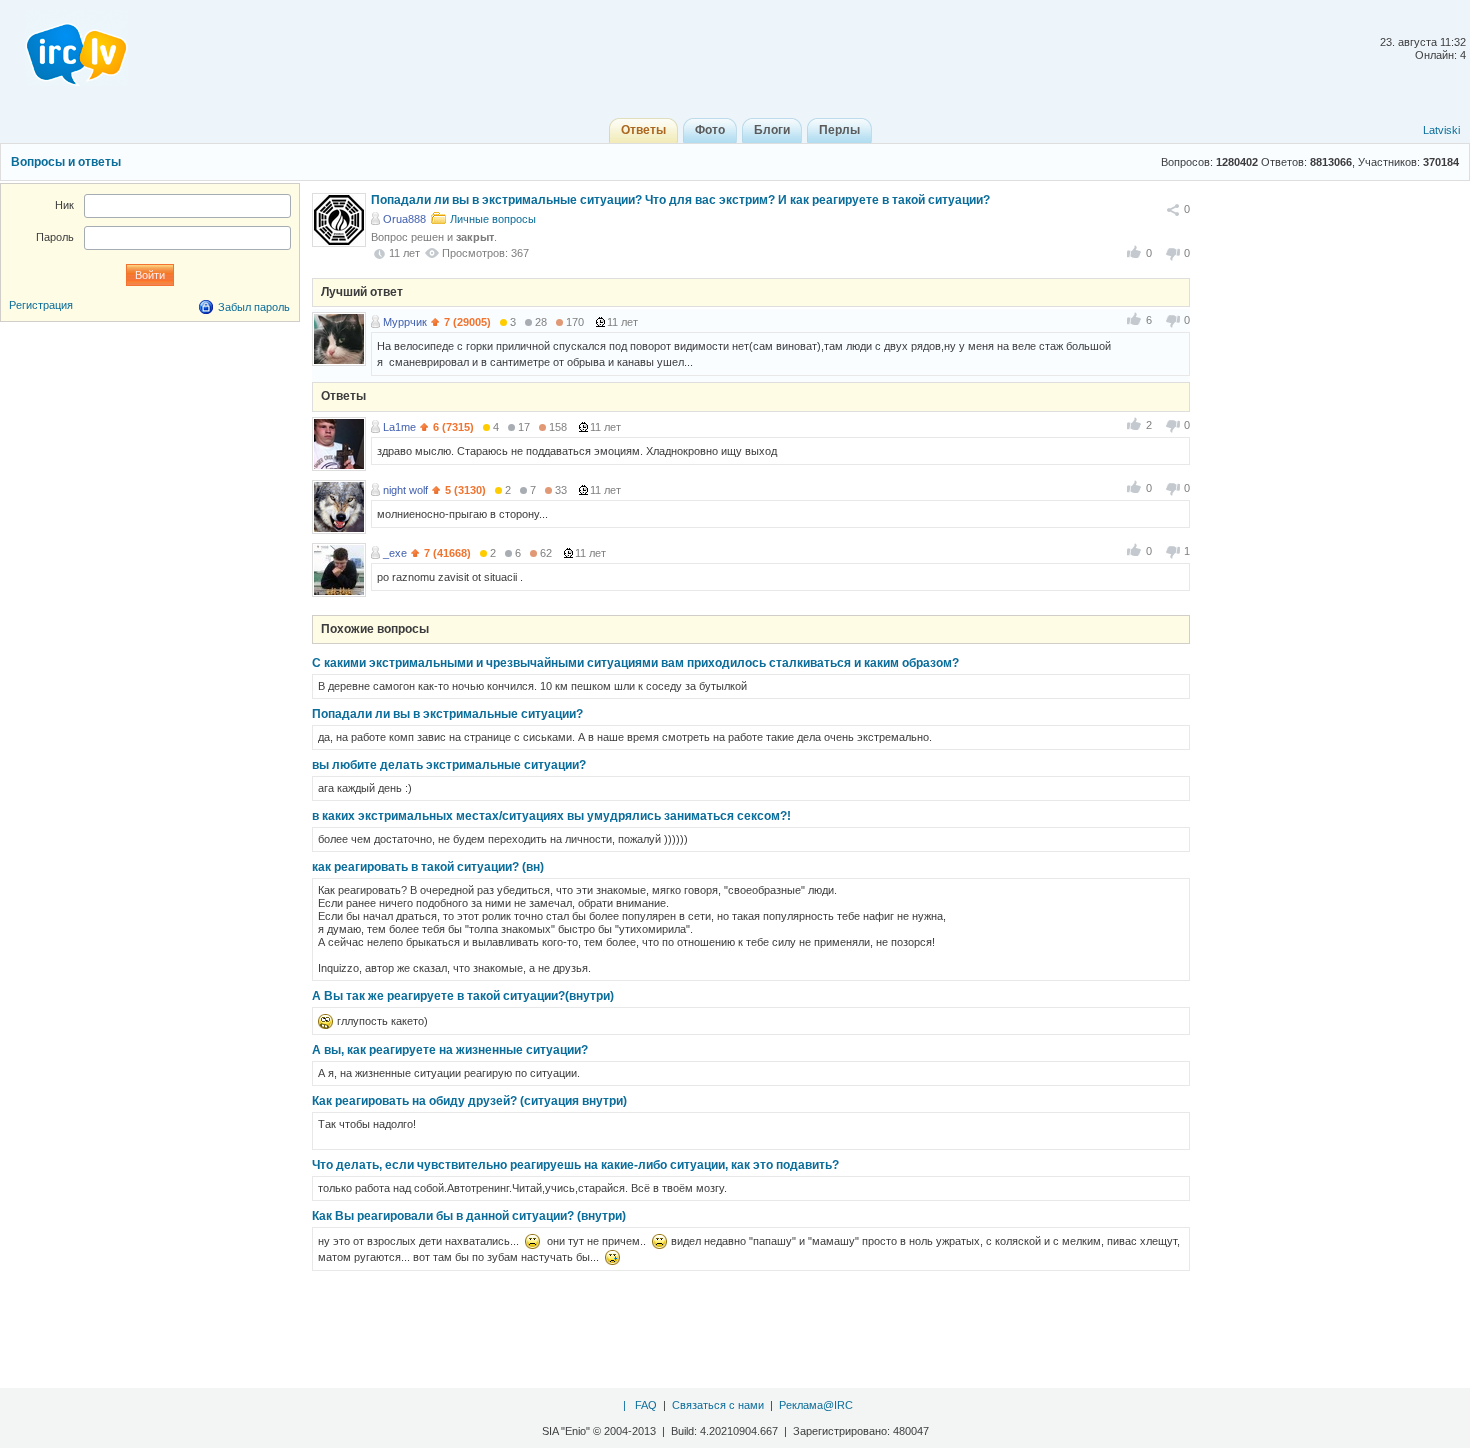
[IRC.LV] (64, 48)
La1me (399, 427)
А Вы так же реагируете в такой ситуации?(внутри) (463, 996)
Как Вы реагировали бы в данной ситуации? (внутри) (469, 1216)
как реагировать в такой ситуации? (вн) (428, 867)
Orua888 (404, 219)
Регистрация (41, 305)
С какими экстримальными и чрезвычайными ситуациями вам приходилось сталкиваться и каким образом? (635, 663)
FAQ (646, 1405)
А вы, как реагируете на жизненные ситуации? (450, 1050)
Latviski (1441, 130)
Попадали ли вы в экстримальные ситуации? (447, 714)
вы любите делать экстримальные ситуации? (449, 765)
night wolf (405, 490)
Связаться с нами (718, 1405)
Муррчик (405, 322)
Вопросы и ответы (66, 162)
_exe (395, 553)
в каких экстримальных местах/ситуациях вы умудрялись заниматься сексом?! (551, 816)
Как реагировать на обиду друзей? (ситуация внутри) (469, 1101)
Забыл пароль (254, 307)
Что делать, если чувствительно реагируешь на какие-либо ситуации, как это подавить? (575, 1165)
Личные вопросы (493, 219)
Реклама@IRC (816, 1405)
